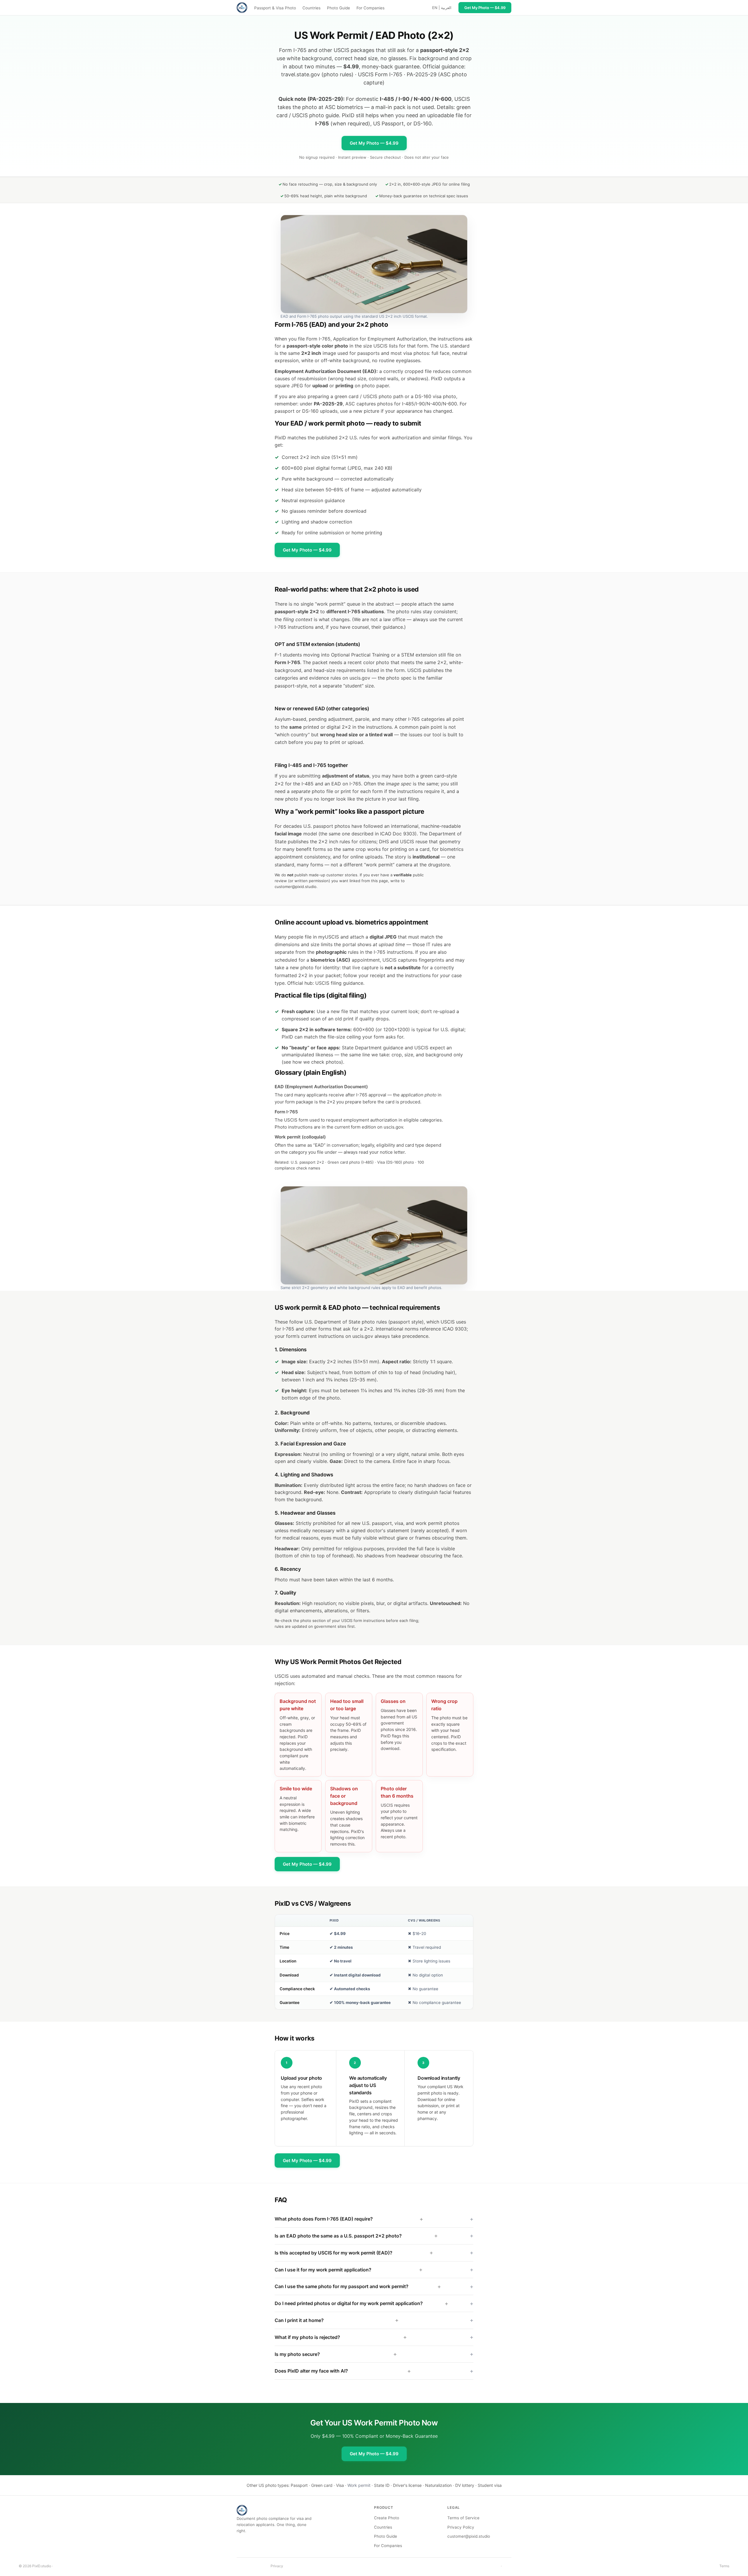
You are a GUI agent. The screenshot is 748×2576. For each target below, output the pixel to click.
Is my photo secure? (336, 2354)
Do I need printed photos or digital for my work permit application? (361, 2303)
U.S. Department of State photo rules (346, 1322)
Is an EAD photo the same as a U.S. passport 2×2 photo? (356, 2236)
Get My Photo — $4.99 (374, 143)
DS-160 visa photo (436, 396)
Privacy (277, 2566)
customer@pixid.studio (296, 887)
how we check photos (317, 1062)
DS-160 (423, 123)
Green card (322, 2485)
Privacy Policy (461, 2527)
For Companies (370, 8)
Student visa (490, 2485)
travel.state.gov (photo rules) (317, 74)
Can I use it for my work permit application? (349, 2270)
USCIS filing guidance (339, 983)
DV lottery (465, 2485)
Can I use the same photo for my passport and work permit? (358, 2286)
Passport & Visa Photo (275, 8)
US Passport (388, 123)
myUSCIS (329, 937)
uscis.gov (360, 678)
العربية (446, 8)
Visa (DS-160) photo (396, 1162)
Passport (299, 2485)
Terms (724, 2566)
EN (435, 8)
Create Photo (387, 2518)
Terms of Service (463, 2518)
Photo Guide (338, 8)
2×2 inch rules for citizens (347, 842)
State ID (382, 2485)
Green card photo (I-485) (351, 1162)
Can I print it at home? (337, 2320)
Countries (311, 8)
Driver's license (407, 2485)
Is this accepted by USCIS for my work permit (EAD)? (354, 2253)
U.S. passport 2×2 (307, 1162)
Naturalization (438, 2485)
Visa (340, 2485)
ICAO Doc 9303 (398, 834)
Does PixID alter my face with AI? (343, 2371)
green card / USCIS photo (363, 396)
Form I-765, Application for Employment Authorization (366, 339)
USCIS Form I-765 (380, 74)
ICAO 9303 (454, 1329)
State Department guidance (373, 1048)
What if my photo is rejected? (341, 2337)
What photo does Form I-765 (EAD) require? (349, 2219)
